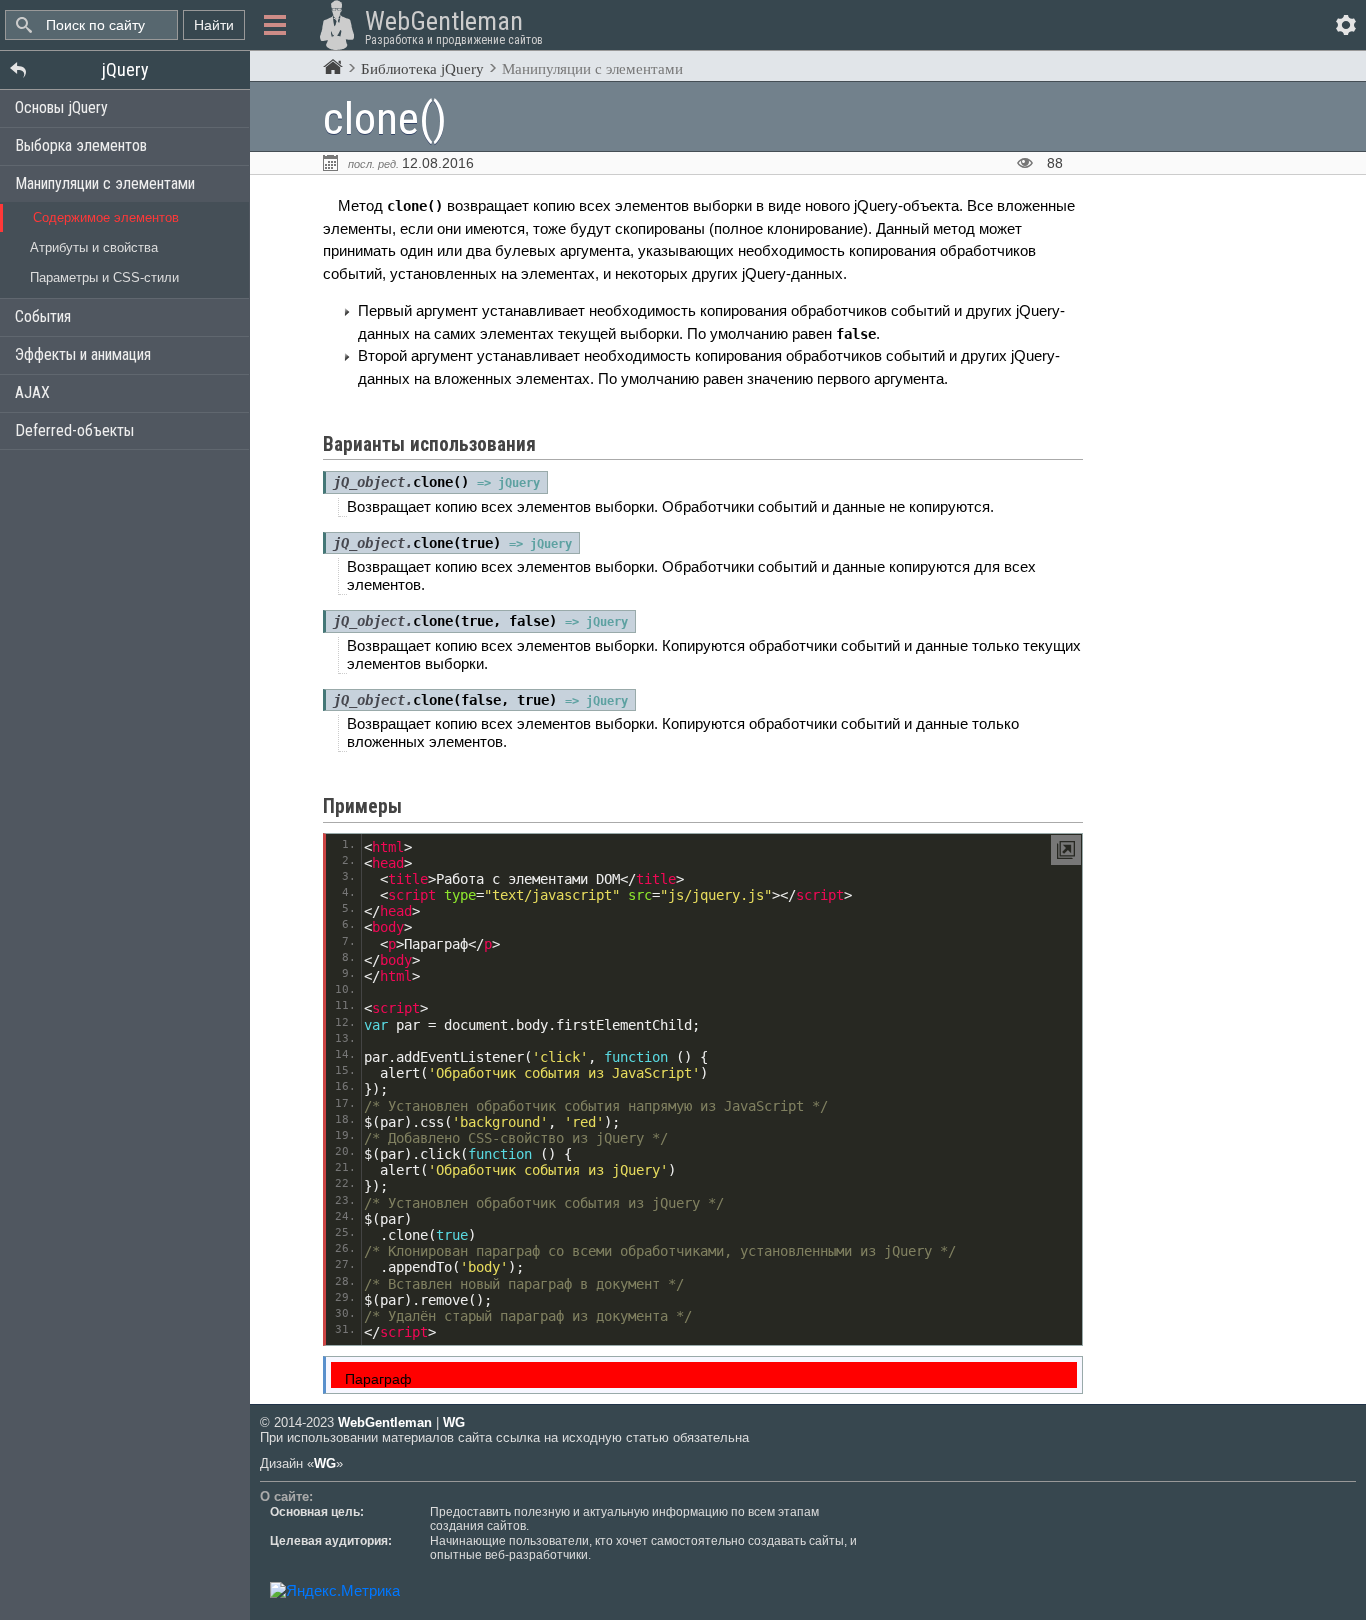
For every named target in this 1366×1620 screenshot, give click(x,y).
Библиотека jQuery (422, 69)
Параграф (378, 1379)
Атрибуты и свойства (94, 247)
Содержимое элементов (106, 217)
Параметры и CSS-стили (104, 277)
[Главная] (333, 68)
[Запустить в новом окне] (1066, 850)
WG (454, 1422)
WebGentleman (385, 1422)
